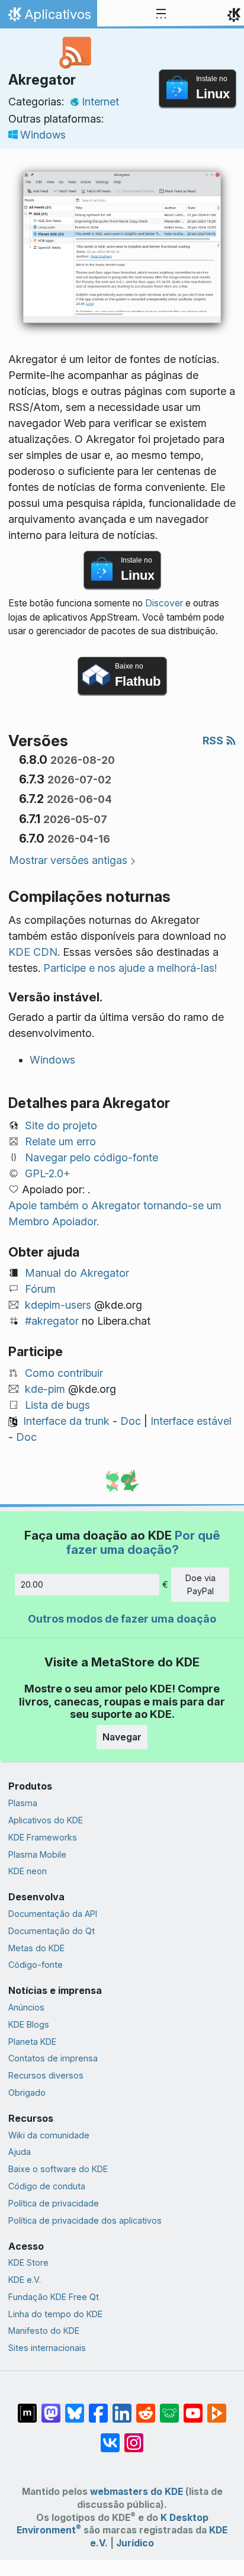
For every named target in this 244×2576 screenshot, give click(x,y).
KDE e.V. (25, 2280)
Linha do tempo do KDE (55, 2314)
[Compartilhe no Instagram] (134, 2437)
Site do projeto (61, 1125)
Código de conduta (47, 2186)
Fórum (40, 1289)
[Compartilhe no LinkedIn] (122, 2407)
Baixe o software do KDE (58, 2169)
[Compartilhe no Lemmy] (169, 2407)
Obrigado (27, 2092)
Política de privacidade (54, 2203)
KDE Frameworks (43, 1837)
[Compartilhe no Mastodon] (51, 2407)
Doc (131, 1421)
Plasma (23, 1803)
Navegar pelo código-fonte (91, 1157)
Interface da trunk (66, 1421)
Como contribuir (64, 1373)
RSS (214, 741)
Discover (164, 603)
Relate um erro (60, 1141)
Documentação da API (53, 1914)
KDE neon (28, 1871)
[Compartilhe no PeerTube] (217, 2407)
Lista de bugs (57, 1405)
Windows (43, 135)
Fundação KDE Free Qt (54, 2297)
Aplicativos (48, 17)
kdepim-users (58, 1305)
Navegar (122, 1737)
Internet (100, 102)
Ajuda (20, 2152)
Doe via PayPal (200, 1584)
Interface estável (191, 1421)
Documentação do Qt (52, 1931)
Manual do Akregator (77, 1273)
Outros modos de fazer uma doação (122, 1619)
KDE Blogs (29, 2024)
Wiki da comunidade (49, 2135)
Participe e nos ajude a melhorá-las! (130, 968)
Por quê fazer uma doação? (143, 1542)
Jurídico (135, 2543)
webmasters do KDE (137, 2492)
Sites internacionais (47, 2348)
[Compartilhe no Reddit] (146, 2407)
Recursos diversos (46, 2075)
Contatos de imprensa (53, 2058)
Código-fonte (36, 1965)
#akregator (52, 1321)
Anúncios (26, 2007)
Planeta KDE (32, 2042)
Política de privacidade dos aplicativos (85, 2220)
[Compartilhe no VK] (110, 2437)
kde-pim (45, 1389)
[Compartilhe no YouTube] (193, 2407)
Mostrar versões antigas (68, 860)
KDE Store (28, 2262)
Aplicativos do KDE (46, 1820)
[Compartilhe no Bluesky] (75, 2407)
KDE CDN (33, 952)
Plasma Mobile (37, 1854)
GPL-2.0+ (48, 1173)
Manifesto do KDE (44, 2331)
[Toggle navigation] (161, 14)
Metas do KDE (36, 1948)
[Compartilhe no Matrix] (27, 2407)
